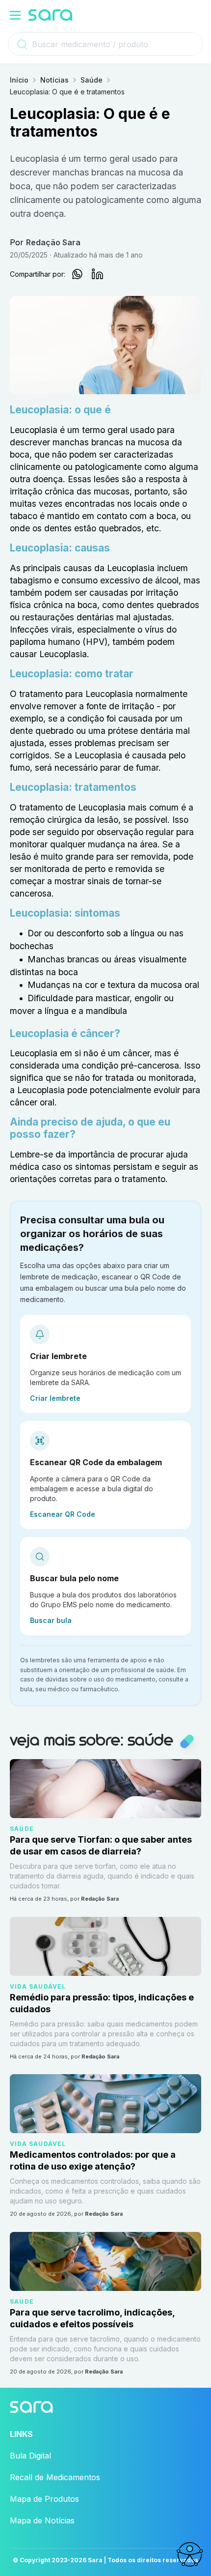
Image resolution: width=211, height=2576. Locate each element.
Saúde (92, 80)
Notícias (54, 80)
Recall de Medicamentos (55, 2477)
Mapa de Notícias (42, 2520)
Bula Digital (30, 2456)
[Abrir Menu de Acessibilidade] (189, 2554)
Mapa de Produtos (44, 2499)
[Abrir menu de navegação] (15, 15)
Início (19, 80)
